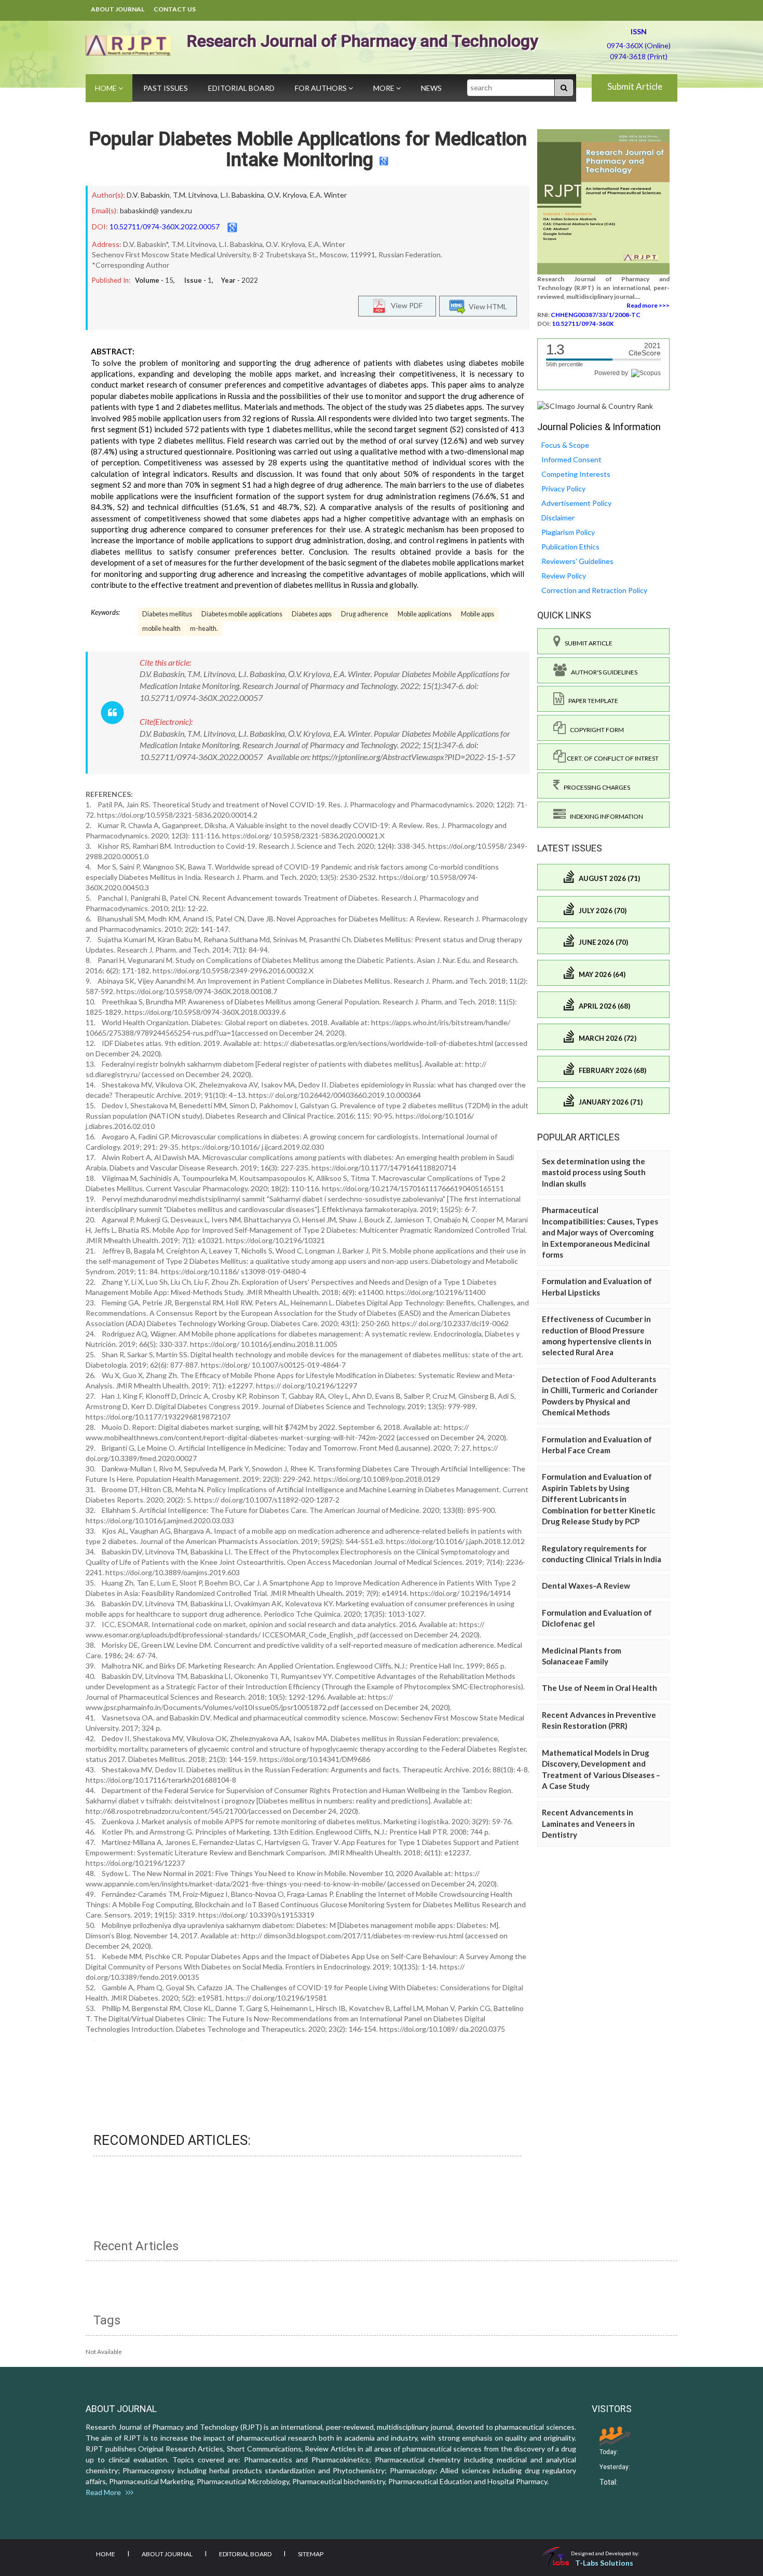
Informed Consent (571, 459)
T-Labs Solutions (604, 2563)
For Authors (322, 88)
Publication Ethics (570, 547)
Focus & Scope (565, 445)
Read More (106, 2492)
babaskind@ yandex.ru (156, 210)
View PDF (404, 305)
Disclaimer (558, 518)
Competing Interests (576, 474)
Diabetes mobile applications (242, 614)
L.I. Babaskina (242, 195)
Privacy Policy (563, 488)
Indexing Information (604, 816)
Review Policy (564, 576)
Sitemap (311, 2554)
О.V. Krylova (287, 195)
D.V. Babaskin (148, 195)
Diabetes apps (312, 614)
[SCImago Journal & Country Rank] (595, 405)
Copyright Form (595, 730)
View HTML (486, 306)
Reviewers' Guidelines (577, 561)
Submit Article (635, 86)
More (385, 88)
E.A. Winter (328, 195)
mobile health (161, 629)
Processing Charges (595, 787)
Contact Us (175, 9)
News (431, 88)
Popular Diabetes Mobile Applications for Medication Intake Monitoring (308, 149)
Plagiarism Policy (568, 532)
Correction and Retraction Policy (594, 590)
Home (107, 88)
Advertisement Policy (576, 503)
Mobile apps (478, 614)
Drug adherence (365, 614)
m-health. (204, 629)
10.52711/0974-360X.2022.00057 (165, 226)
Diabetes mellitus (167, 614)
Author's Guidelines (602, 672)
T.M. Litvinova (195, 195)
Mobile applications (425, 614)
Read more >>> (648, 305)
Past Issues (166, 88)
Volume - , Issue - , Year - (196, 280)
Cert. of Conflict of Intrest (612, 758)
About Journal (118, 9)
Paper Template (591, 701)
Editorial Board (241, 88)
